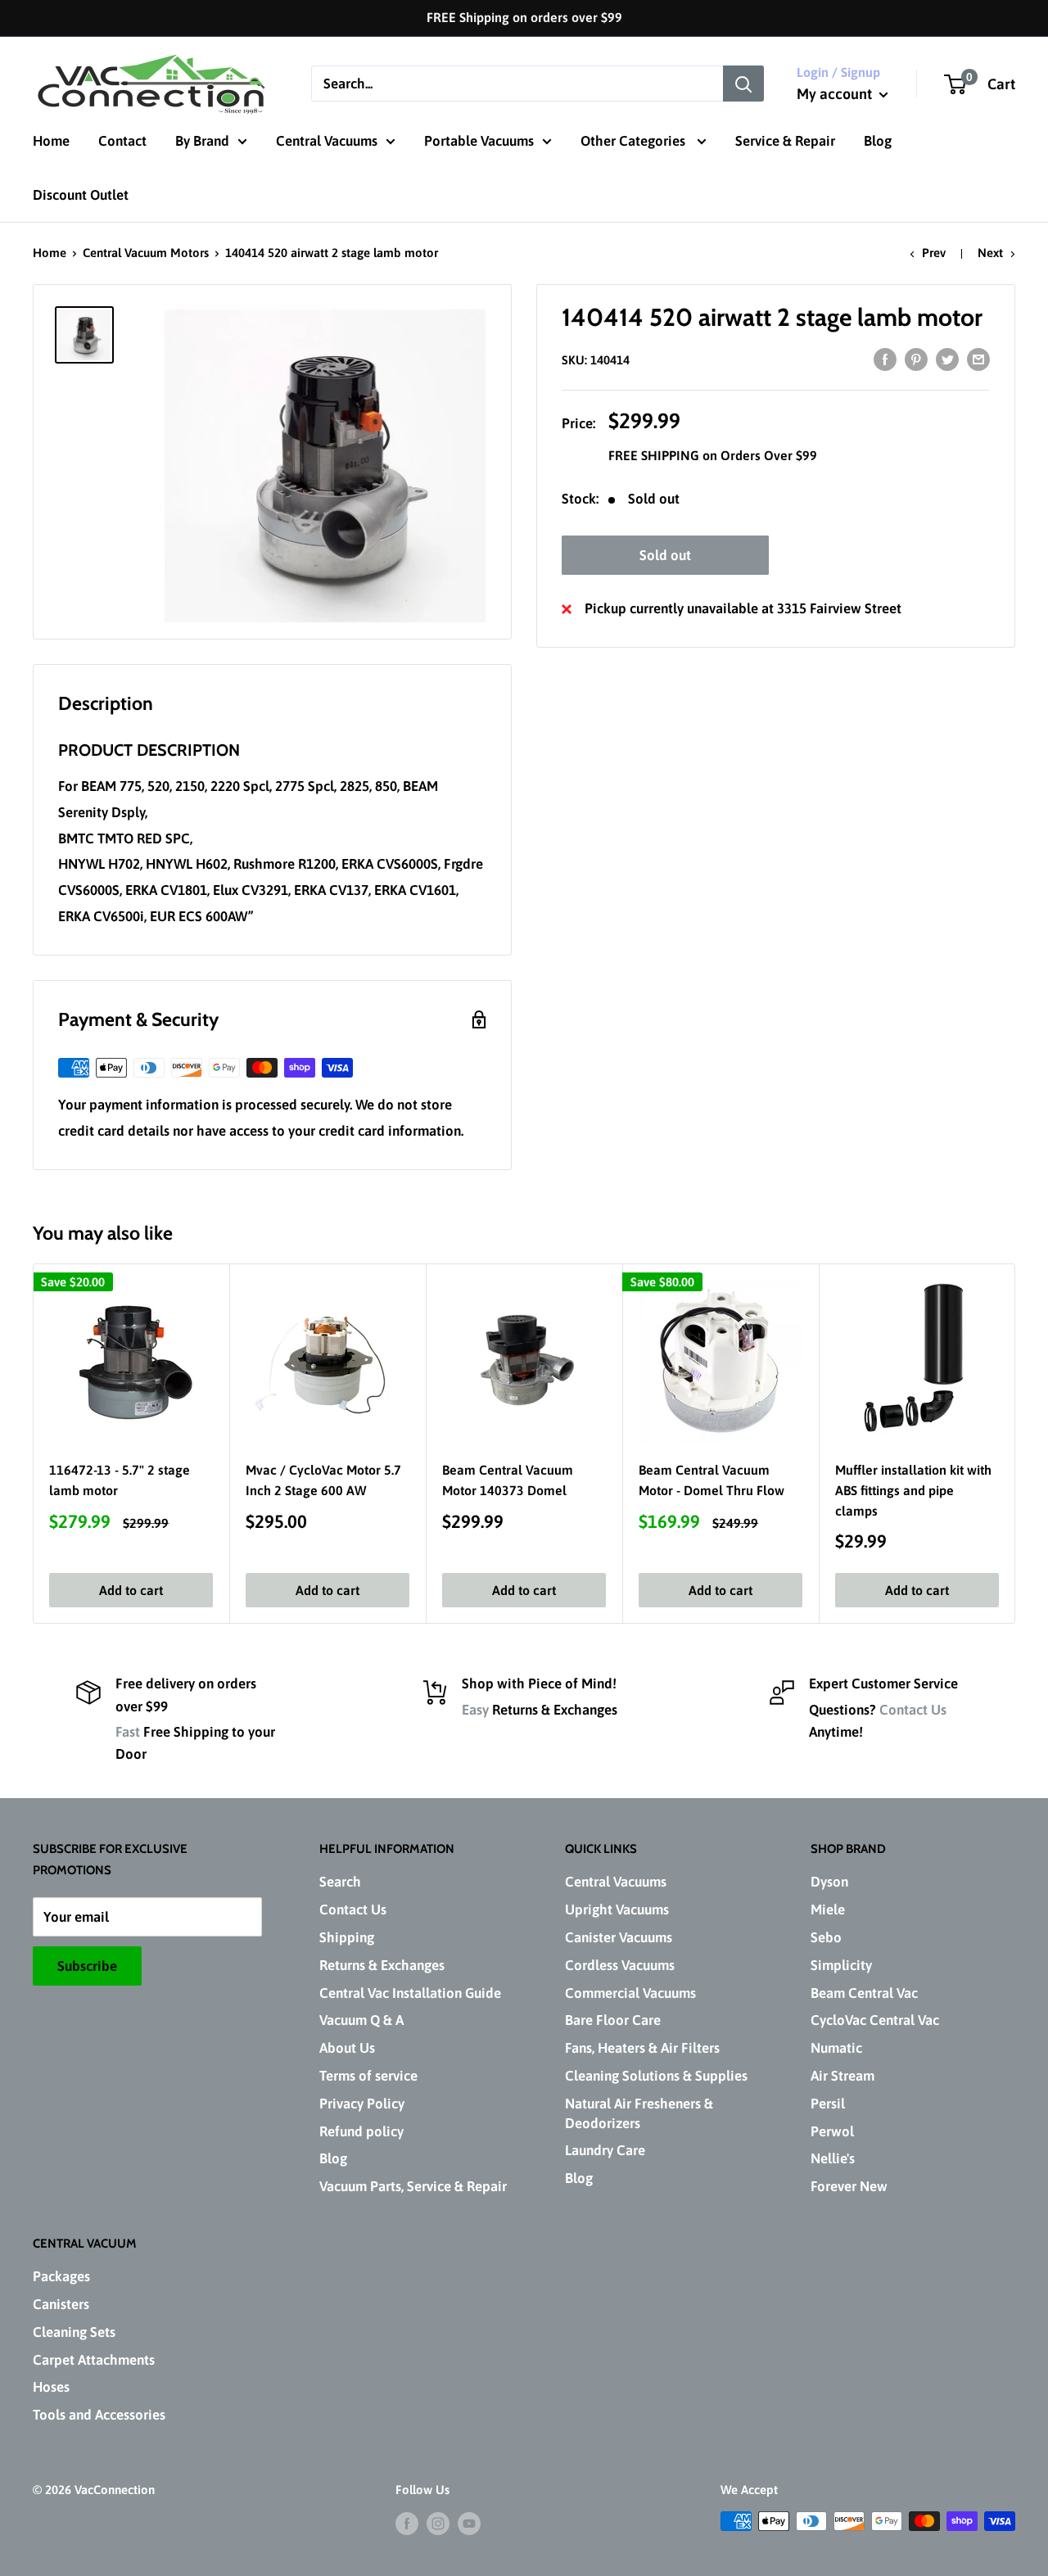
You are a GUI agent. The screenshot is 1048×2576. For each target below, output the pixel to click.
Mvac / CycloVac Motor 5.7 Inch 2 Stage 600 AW (323, 1480)
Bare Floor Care (613, 2020)
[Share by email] (978, 359)
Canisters (61, 2304)
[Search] (743, 84)
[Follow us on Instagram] (438, 2523)
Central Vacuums (327, 141)
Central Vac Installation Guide (410, 1993)
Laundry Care (605, 2150)
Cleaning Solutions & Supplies (656, 2076)
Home (51, 141)
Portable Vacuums (479, 141)
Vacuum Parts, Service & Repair (413, 2186)
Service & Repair (785, 141)
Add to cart (131, 1590)
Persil (828, 2104)
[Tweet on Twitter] (947, 359)
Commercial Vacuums (630, 1993)
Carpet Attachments (94, 2360)
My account (836, 94)
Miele (828, 1909)
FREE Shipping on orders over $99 (524, 17)
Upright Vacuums (617, 1909)
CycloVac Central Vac (875, 2020)
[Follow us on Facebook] (407, 2523)
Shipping (347, 1937)
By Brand (202, 141)
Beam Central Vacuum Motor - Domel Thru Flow (711, 1480)
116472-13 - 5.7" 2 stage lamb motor (120, 1480)
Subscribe (87, 1966)
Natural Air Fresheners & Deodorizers (639, 2113)
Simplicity (841, 1965)
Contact (122, 141)
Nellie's (833, 2158)
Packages (61, 2276)
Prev (934, 253)
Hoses (51, 2387)
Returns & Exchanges (382, 1965)
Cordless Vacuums (620, 1965)
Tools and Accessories (99, 2415)
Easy (475, 1710)
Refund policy (361, 2131)
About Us (347, 2048)
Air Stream (842, 2076)
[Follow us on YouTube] (469, 2523)
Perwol (832, 2131)
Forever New (849, 2186)
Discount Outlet (81, 195)
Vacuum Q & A (361, 2020)
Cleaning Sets (74, 2332)
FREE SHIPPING (655, 455)
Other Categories (635, 141)
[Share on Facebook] (885, 359)
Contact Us (913, 1710)
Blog (878, 141)
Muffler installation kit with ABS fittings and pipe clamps (913, 1490)
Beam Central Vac (864, 1993)
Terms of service (368, 2076)
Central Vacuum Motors (146, 253)
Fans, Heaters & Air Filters (642, 2048)
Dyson (829, 1882)
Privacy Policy (362, 2104)
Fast (128, 1732)
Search (340, 1882)
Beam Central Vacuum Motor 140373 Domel (508, 1480)
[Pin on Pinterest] (916, 359)
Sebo (826, 1937)
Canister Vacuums (619, 1937)
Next (990, 253)
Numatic (836, 2048)
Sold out (665, 555)
